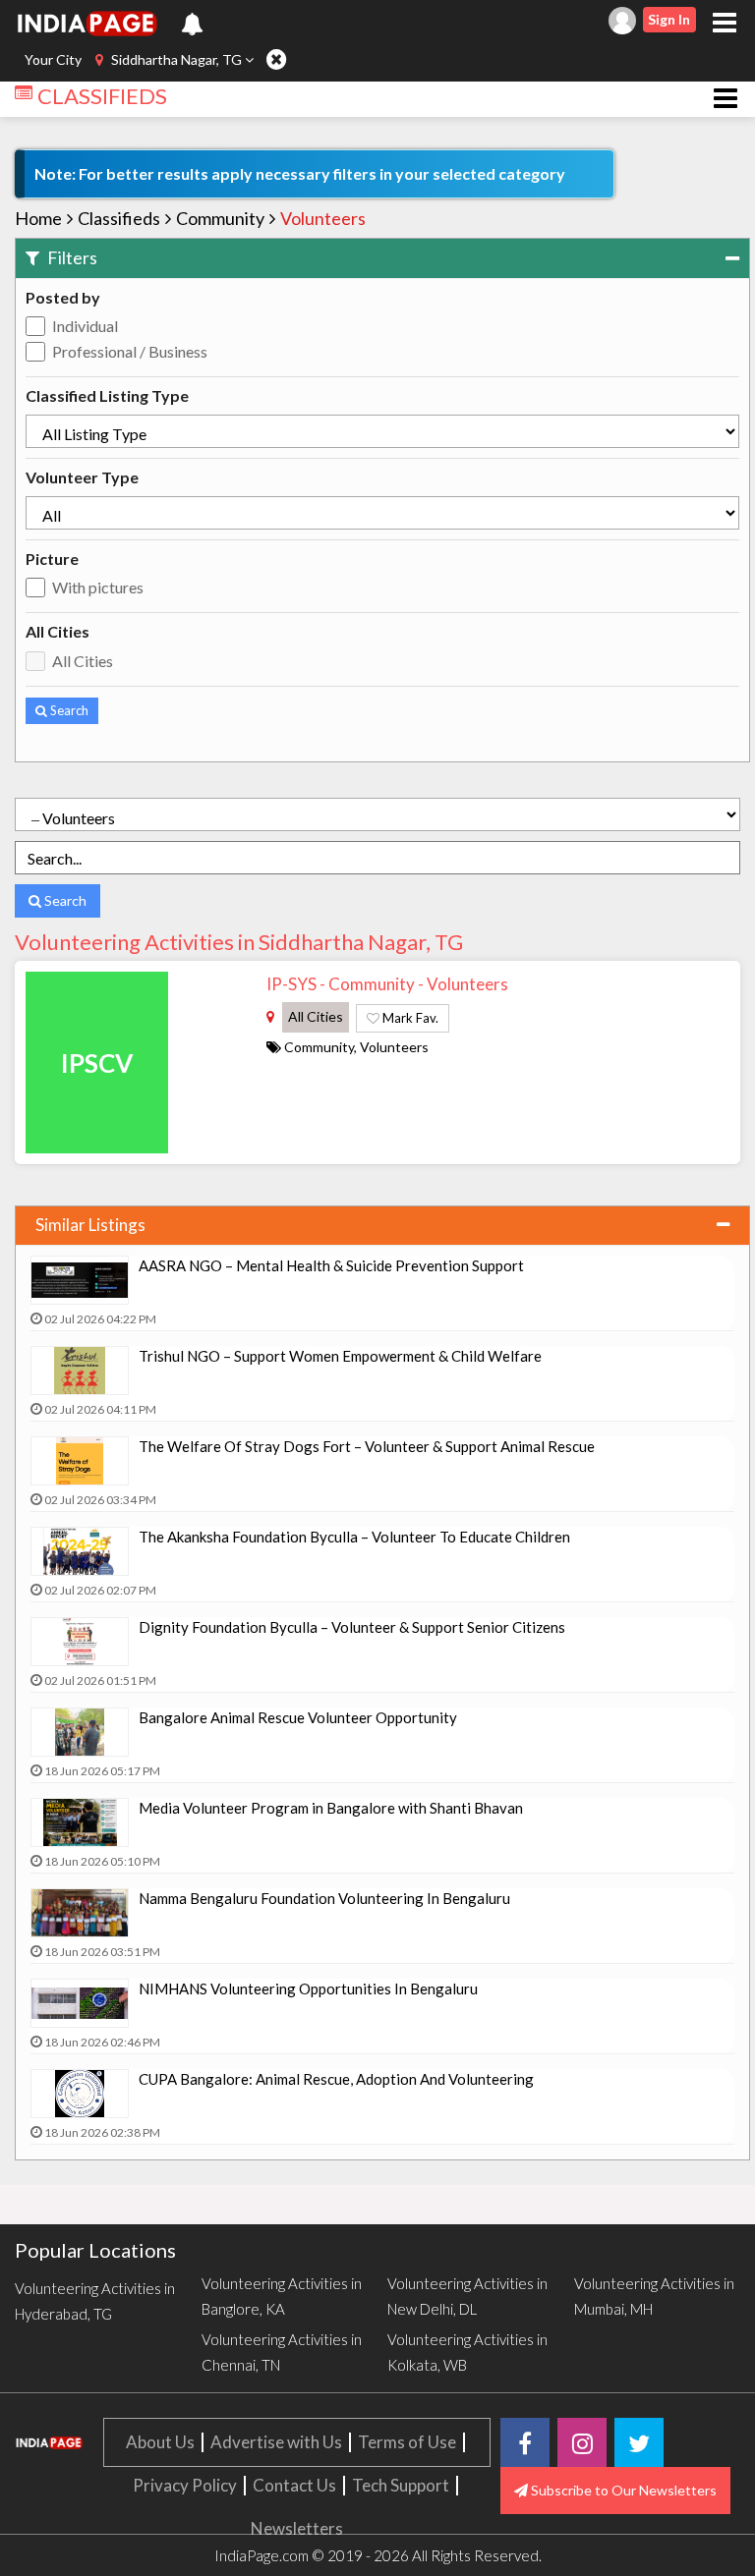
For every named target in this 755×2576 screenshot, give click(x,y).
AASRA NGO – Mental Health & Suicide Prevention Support (331, 1265)
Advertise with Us (276, 2442)
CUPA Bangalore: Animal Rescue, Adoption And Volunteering (336, 2079)
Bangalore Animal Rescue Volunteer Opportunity (298, 1717)
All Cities (83, 661)
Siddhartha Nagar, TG (176, 59)
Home (38, 218)
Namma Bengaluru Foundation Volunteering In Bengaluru (324, 1898)
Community (220, 218)
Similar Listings (90, 1225)
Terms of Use (407, 2442)
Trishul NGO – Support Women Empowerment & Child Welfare (340, 1356)
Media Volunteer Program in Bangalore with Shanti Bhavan (331, 1808)
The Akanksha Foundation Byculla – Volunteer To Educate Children (354, 1537)
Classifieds (119, 218)
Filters (71, 257)
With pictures (98, 587)
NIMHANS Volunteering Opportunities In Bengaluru (308, 1988)
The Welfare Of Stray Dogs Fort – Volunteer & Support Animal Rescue (367, 1446)
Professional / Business (130, 351)
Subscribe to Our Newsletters (622, 2490)
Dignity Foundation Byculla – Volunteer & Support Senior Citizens (352, 1627)
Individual (85, 326)
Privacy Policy (185, 2485)
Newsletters (297, 2528)
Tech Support (401, 2485)
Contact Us (294, 2485)
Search (68, 710)
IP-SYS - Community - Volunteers (387, 984)
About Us (160, 2442)
